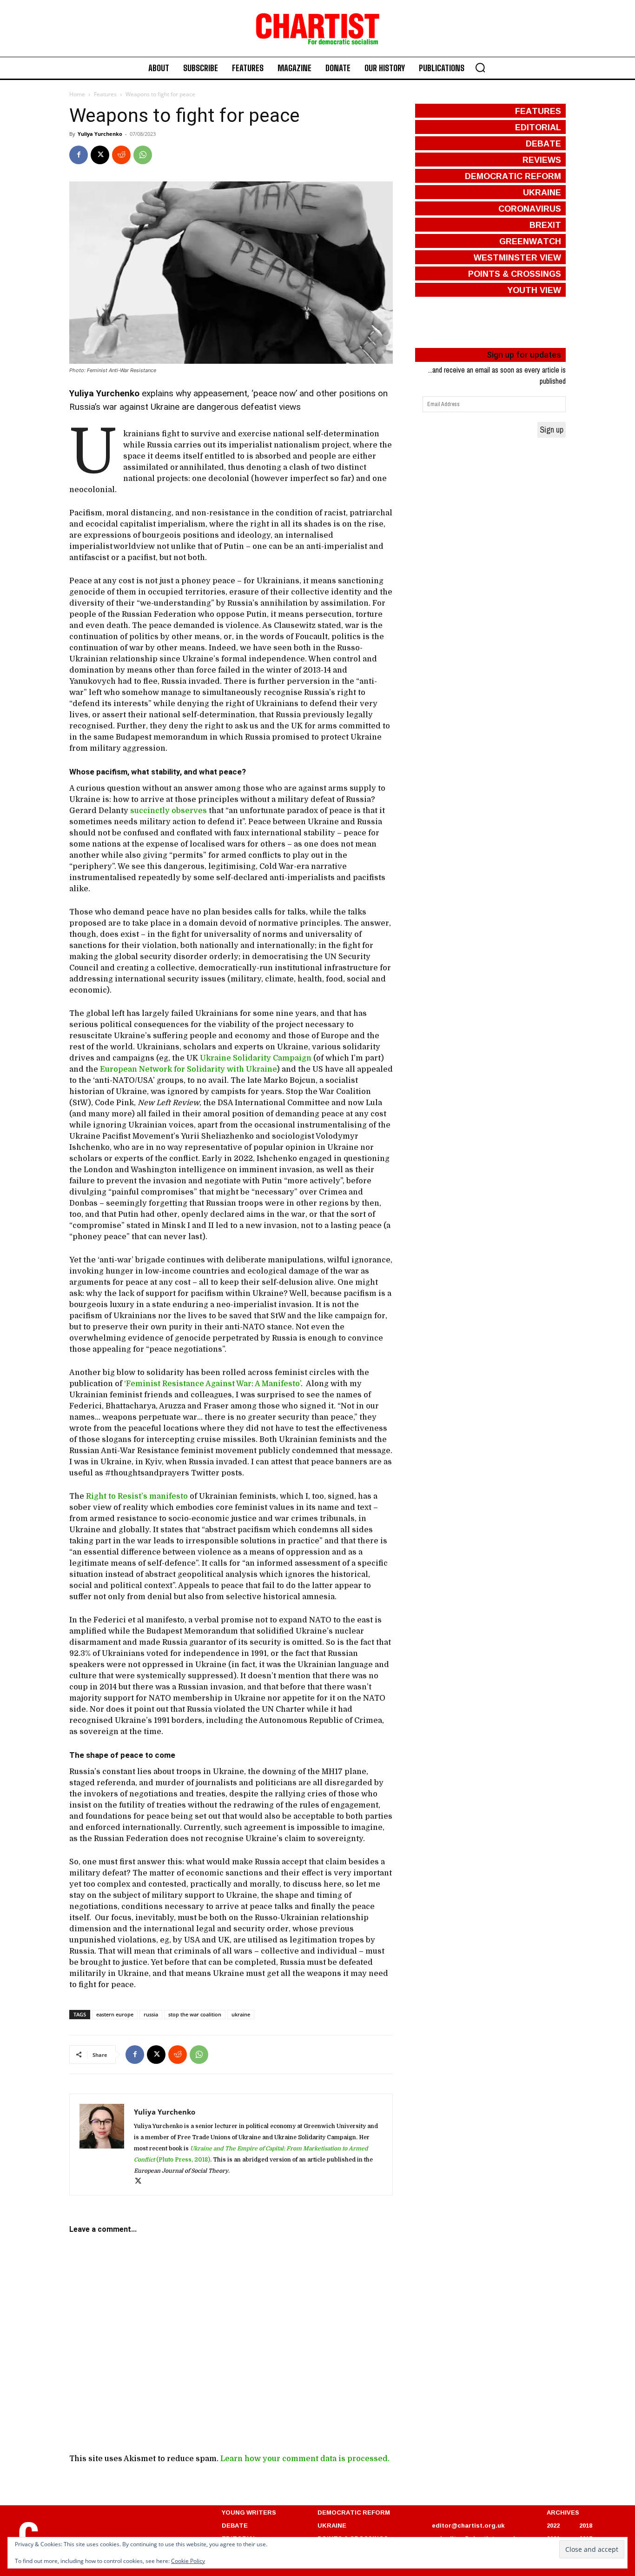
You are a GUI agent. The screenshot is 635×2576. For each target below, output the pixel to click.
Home (77, 94)
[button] (480, 67)
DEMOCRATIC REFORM (354, 2512)
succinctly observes (169, 811)
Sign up (552, 430)
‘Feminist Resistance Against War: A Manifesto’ (212, 1384)
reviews (542, 160)
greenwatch (530, 241)
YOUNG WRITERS (249, 2512)
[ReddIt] (121, 155)
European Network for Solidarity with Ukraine (188, 1069)
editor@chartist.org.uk (468, 2525)
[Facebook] (79, 155)
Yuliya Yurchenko (100, 134)
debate (543, 143)
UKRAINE (332, 2525)
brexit (545, 225)
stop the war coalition (195, 2014)
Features (105, 94)
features (538, 111)
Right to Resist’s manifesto (138, 1496)
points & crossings (515, 274)
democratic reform (513, 176)
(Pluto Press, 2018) (182, 2160)
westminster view (517, 257)
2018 (586, 2525)
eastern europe (115, 2014)
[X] (100, 155)
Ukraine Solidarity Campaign (257, 1058)
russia (151, 2014)
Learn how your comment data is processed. (305, 2459)
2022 (553, 2525)
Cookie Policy (188, 2561)
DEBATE (235, 2525)
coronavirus (530, 208)
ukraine (241, 2014)
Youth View (534, 290)
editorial (538, 127)
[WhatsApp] (143, 155)
